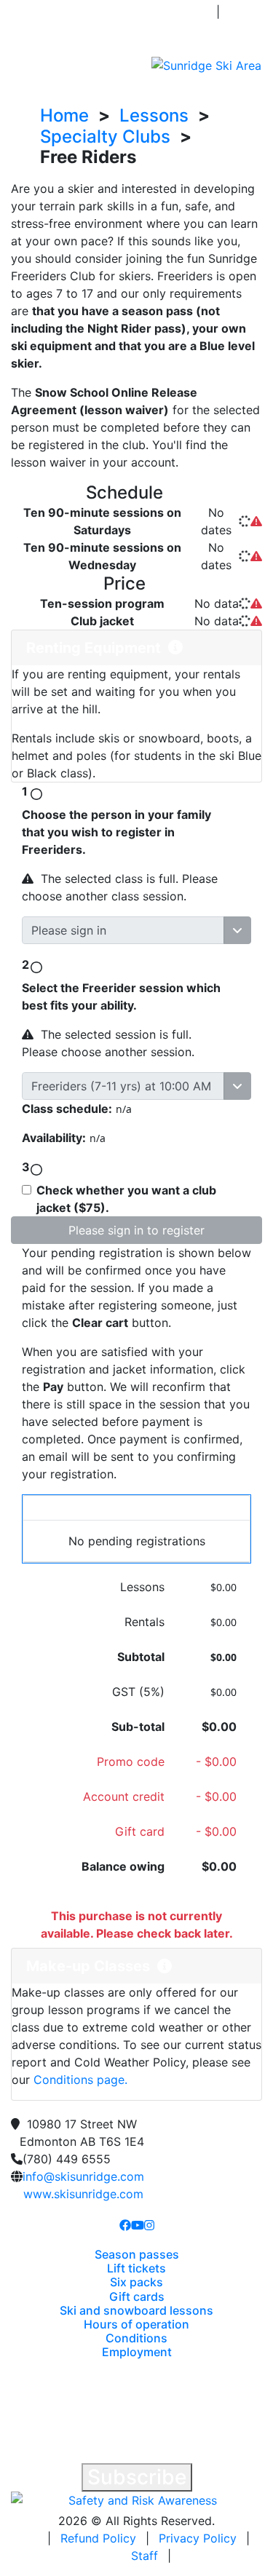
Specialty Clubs (105, 136)
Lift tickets (136, 2268)
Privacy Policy (198, 2538)
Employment (137, 2352)
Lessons (154, 115)
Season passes (137, 2254)
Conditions (175, 12)
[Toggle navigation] (21, 65)
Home (64, 115)
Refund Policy (98, 2538)
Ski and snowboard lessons (136, 2310)
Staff (145, 2556)
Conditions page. (80, 2080)
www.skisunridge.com (83, 2194)
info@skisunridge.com (83, 2176)
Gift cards (137, 2296)
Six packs (136, 2282)
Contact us (60, 20)
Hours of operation (136, 2324)
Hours (162, 29)
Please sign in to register (136, 1230)
